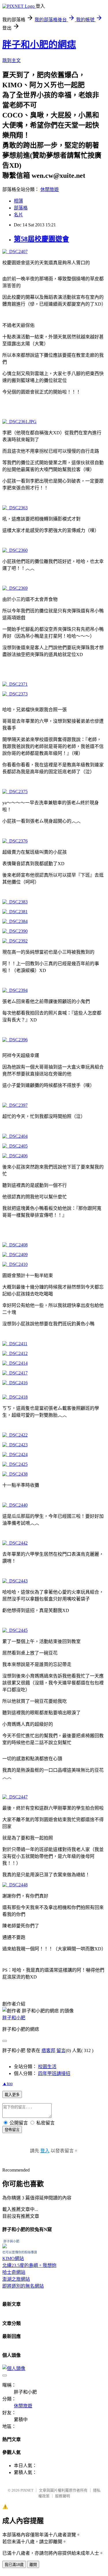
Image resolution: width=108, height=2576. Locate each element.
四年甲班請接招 (54, 2073)
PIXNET (27, 2490)
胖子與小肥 (11, 2241)
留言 (61, 2050)
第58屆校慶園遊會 (41, 239)
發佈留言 (12, 2130)
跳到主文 (12, 60)
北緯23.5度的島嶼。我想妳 (29, 2265)
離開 (33, 2565)
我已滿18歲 (14, 2565)
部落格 (21, 208)
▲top (7, 2084)
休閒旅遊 (50, 189)
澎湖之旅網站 (16, 2279)
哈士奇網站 (14, 2272)
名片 (18, 215)
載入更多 (12, 2095)
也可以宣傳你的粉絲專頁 (20, 2252)
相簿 (18, 201)
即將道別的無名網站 (23, 2286)
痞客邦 (48, 2050)
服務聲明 (62, 2496)
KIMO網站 (13, 2258)
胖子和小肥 (14, 2018)
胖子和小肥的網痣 (39, 45)
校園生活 (47, 2067)
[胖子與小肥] (5, 2247)
